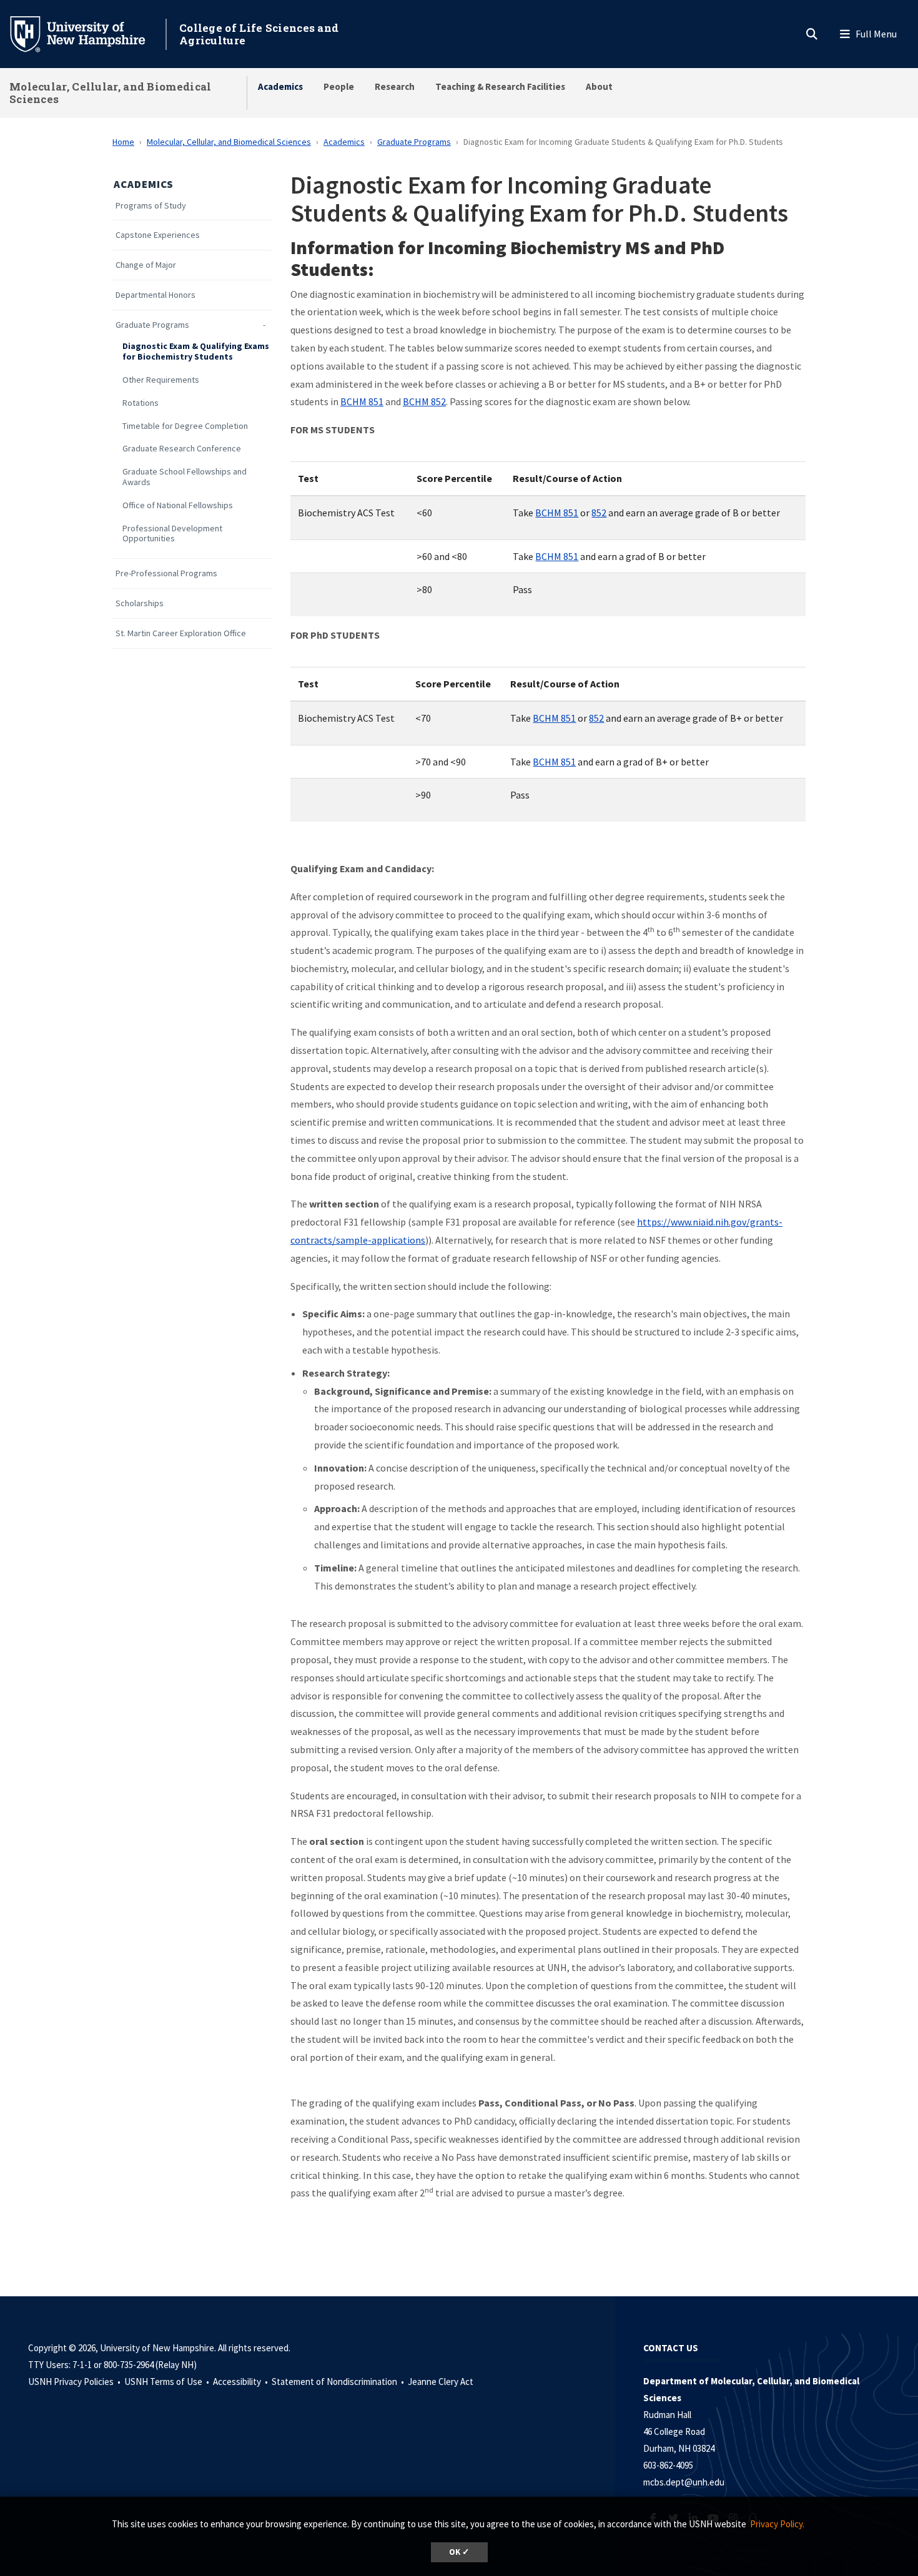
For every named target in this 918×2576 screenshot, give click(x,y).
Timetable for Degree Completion (185, 426)
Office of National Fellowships (178, 505)
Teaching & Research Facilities (500, 86)
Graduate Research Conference (182, 449)
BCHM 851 (362, 401)
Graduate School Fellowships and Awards (185, 477)
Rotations (141, 403)
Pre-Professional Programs (166, 573)
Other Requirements (161, 380)
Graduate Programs (414, 142)
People (339, 86)
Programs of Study (151, 206)
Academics (280, 86)
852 (599, 513)
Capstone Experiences (158, 235)
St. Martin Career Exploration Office (181, 633)
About (599, 86)
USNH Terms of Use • (168, 2382)
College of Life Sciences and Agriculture (259, 34)
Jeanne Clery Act (441, 2382)
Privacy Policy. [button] (777, 2524)
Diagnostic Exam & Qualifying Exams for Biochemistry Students (196, 351)
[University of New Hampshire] (87, 33)
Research (395, 86)
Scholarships (140, 603)
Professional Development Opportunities (172, 534)
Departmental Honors (155, 295)
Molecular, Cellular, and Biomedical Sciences (111, 93)
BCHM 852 (424, 401)
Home (123, 142)
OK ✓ (459, 2552)
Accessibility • (241, 2382)
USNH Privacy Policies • (75, 2382)
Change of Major (146, 265)
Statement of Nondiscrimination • (339, 2382)
